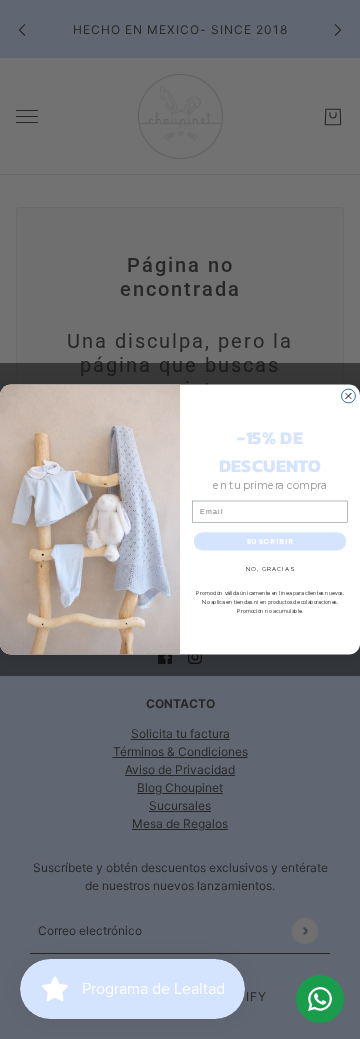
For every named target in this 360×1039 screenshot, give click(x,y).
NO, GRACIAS (270, 568)
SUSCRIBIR (270, 541)
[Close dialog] (349, 396)
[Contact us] (320, 999)
